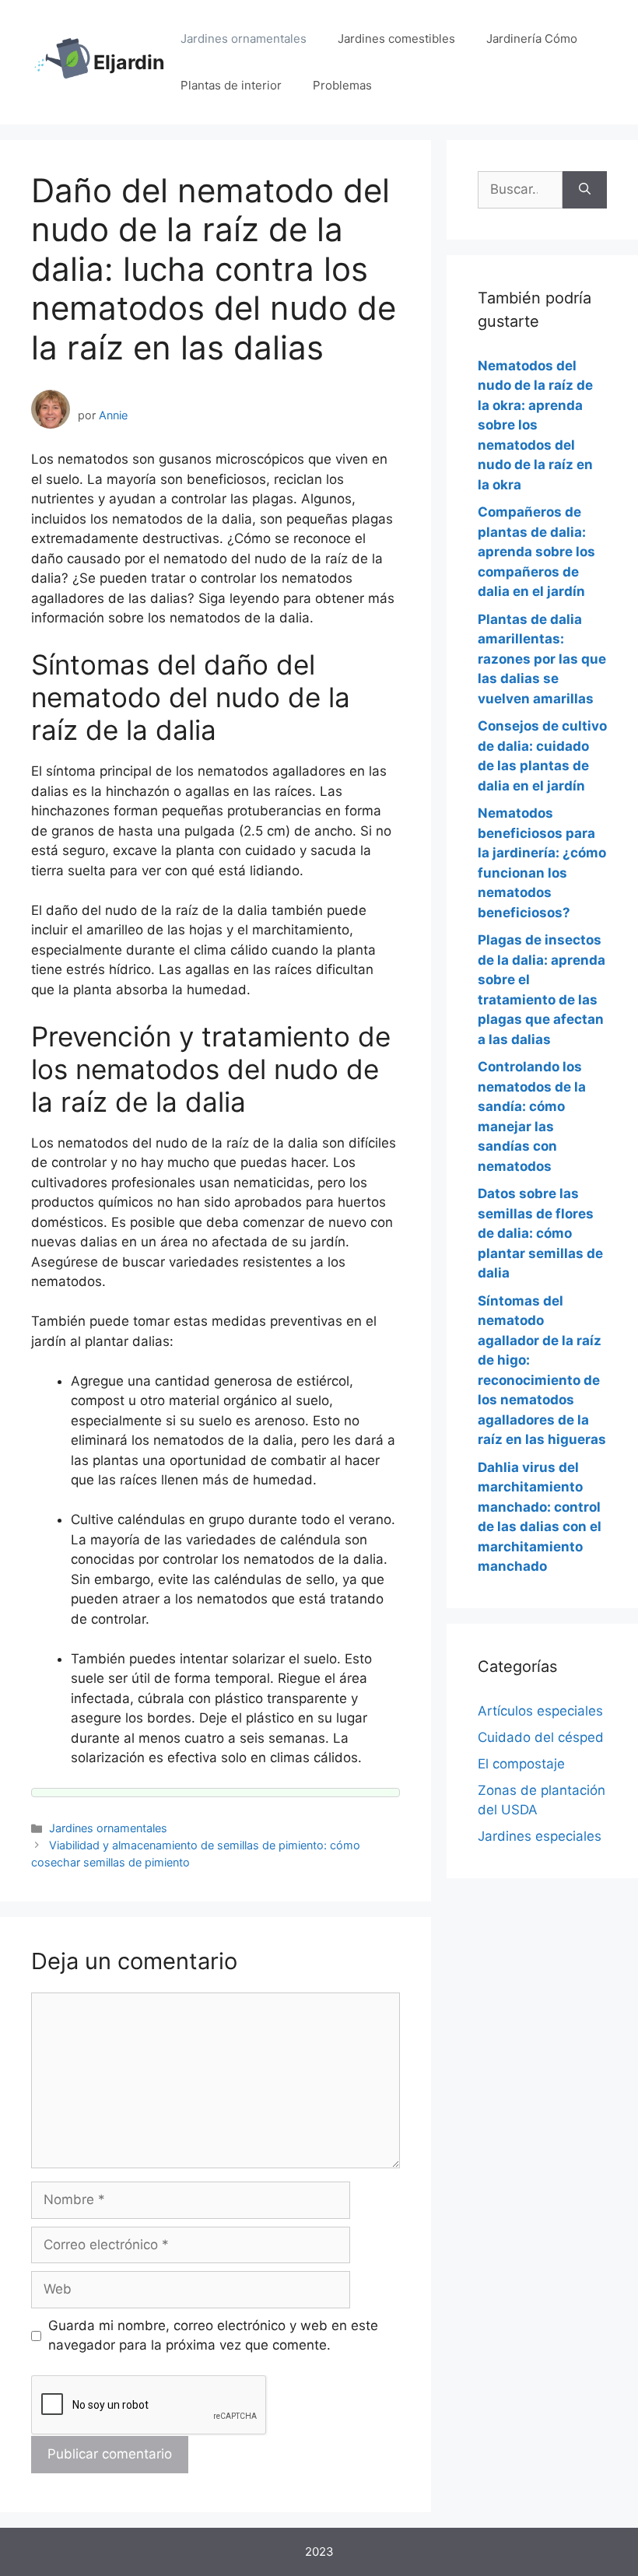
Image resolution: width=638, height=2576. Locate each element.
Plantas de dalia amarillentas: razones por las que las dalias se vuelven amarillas (542, 659)
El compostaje (521, 1764)
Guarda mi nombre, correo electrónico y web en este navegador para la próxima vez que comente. (213, 2336)
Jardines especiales (540, 1836)
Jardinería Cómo (532, 39)
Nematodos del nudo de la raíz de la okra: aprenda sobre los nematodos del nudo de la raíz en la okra (535, 425)
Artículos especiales (540, 1711)
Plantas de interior (231, 85)
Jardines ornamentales (244, 39)
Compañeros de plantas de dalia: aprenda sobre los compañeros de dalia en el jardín (536, 552)
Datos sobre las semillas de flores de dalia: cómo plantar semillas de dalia (540, 1233)
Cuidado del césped (541, 1737)
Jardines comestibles (396, 39)
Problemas (342, 85)
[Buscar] (585, 190)
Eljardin (129, 62)
